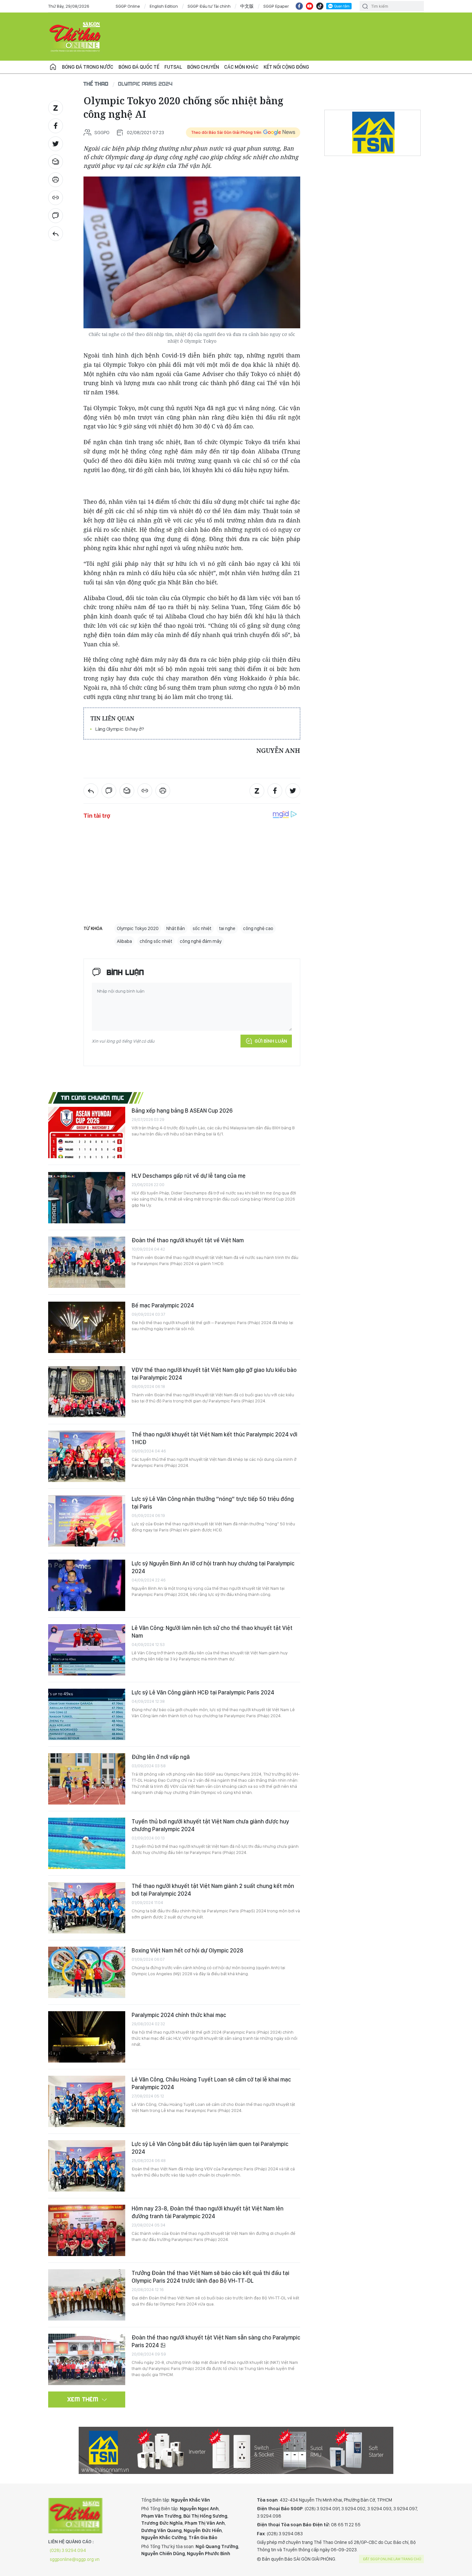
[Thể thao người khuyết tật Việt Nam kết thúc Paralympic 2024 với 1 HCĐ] (87, 1456)
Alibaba (124, 941)
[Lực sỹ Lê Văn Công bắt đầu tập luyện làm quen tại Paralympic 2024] (87, 2166)
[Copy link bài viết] (56, 198)
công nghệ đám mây (201, 941)
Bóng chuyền (203, 67)
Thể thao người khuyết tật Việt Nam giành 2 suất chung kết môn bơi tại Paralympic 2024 (213, 1890)
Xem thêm (83, 2399)
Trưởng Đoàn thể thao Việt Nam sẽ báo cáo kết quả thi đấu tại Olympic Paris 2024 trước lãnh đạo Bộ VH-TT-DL (210, 2277)
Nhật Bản (176, 928)
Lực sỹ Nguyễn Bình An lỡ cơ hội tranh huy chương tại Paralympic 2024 (213, 1567)
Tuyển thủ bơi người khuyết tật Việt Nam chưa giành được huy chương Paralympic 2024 (210, 1825)
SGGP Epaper (276, 6)
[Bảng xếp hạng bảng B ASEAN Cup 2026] (87, 1133)
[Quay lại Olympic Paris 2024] (56, 234)
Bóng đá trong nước (88, 67)
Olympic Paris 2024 (145, 84)
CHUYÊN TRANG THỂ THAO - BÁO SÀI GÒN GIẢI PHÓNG (75, 37)
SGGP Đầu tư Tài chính (209, 6)
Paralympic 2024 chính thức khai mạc (179, 2015)
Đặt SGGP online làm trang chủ (392, 2559)
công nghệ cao (258, 928)
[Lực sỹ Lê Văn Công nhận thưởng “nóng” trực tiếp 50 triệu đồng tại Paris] (87, 1521)
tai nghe (227, 928)
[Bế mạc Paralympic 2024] (87, 1327)
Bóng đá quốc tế (139, 67)
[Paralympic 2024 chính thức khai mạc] (87, 2037)
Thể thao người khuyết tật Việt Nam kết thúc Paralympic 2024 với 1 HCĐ (214, 1438)
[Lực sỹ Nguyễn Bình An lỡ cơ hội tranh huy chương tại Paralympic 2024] (87, 1585)
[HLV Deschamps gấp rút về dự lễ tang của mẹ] (87, 1198)
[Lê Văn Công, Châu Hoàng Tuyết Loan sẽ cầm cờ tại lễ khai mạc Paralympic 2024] (87, 2101)
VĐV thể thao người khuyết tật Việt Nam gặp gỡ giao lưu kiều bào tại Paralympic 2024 (214, 1374)
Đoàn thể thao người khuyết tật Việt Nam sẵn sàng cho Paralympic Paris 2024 (216, 2341)
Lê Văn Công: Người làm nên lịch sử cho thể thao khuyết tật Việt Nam (212, 1632)
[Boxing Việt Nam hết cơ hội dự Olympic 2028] (87, 1972)
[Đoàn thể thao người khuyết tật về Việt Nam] (87, 1262)
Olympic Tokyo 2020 (138, 928)
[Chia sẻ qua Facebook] (56, 126)
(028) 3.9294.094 (68, 2550)
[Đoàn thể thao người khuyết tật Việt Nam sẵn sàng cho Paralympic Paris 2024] (87, 2359)
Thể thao (96, 84)
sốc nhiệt (202, 928)
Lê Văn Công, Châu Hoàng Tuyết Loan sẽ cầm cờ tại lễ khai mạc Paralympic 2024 (211, 2083)
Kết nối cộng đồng (286, 67)
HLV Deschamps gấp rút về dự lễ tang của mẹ (189, 1176)
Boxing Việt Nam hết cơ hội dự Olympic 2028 (188, 1950)
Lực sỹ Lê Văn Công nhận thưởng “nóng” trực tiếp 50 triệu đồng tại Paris (213, 1503)
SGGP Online (128, 6)
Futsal (173, 67)
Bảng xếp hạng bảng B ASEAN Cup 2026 (182, 1111)
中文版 (247, 6)
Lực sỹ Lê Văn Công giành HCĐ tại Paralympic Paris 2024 (203, 1692)
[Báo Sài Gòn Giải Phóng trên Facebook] (299, 6)
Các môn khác (241, 67)
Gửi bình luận (271, 1041)
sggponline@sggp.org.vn (75, 2559)
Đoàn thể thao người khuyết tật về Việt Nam (188, 1240)
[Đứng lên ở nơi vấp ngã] (87, 1779)
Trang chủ (53, 67)
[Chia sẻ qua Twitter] (56, 144)
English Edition (164, 6)
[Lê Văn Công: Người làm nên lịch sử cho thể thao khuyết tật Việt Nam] (87, 1650)
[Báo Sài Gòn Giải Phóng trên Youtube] (310, 6)
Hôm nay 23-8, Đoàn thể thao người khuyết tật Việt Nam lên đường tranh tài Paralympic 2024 (208, 2212)
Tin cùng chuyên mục (93, 1098)
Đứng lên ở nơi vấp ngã (161, 1757)
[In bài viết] (56, 180)
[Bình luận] (56, 216)
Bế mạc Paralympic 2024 (163, 1305)
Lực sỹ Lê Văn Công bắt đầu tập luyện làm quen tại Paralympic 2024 (210, 2148)
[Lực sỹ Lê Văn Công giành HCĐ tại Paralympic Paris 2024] (87, 1714)
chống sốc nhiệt (156, 941)
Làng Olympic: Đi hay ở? (120, 729)
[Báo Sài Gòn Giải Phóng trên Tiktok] (320, 6)
